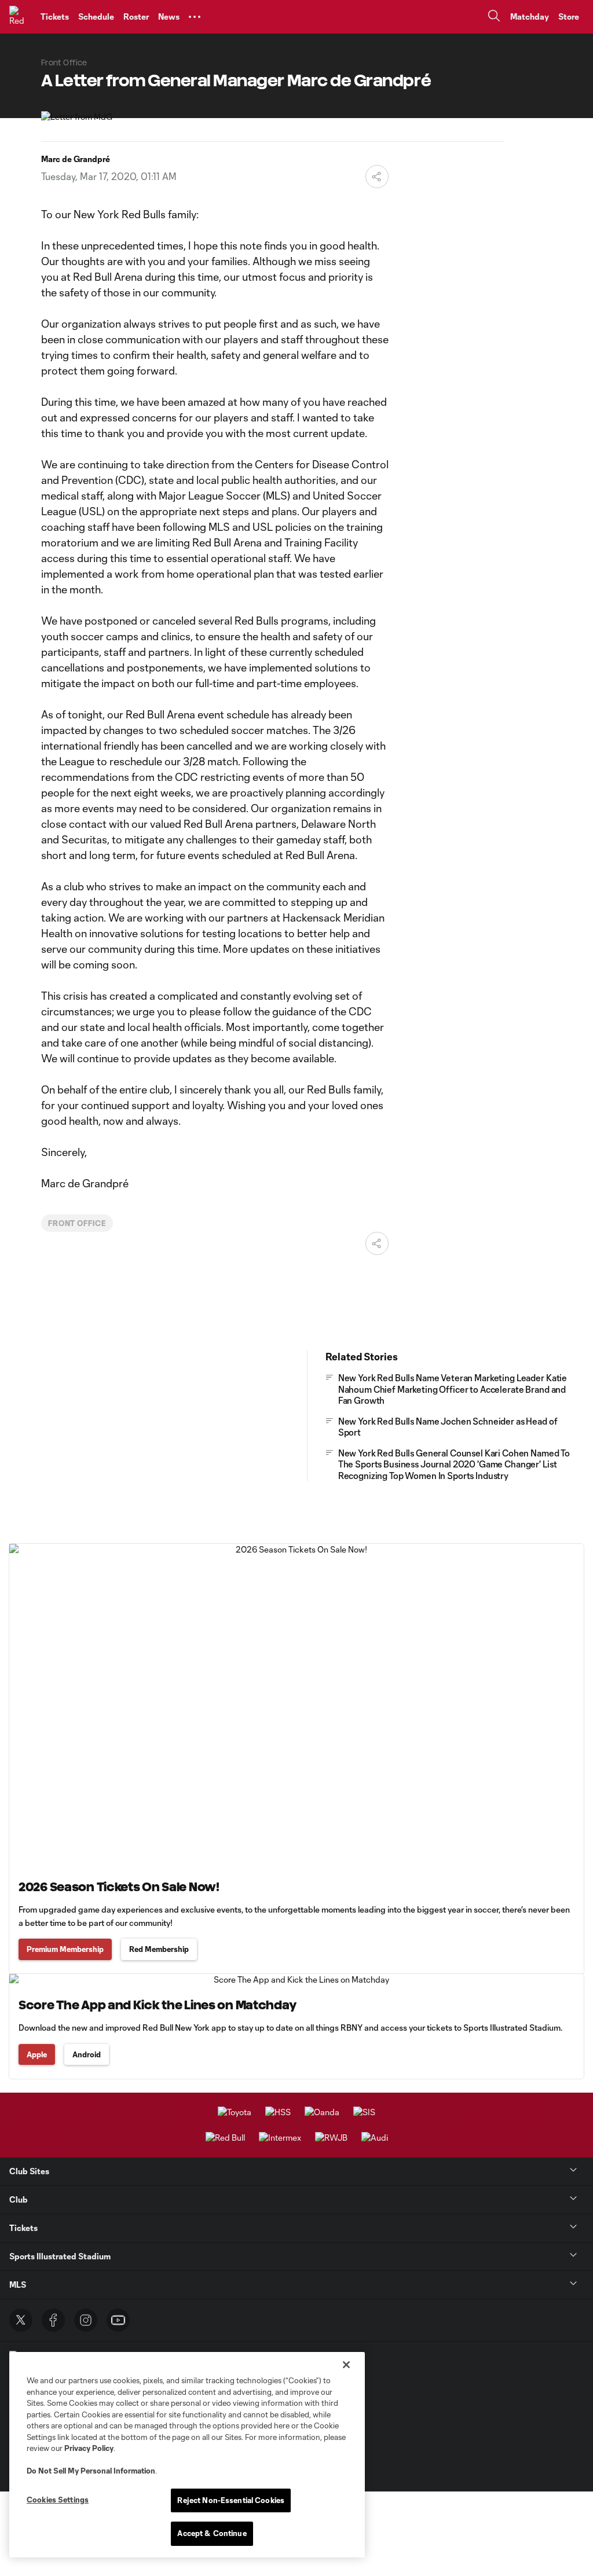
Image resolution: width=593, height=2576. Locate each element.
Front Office (77, 1223)
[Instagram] (86, 2320)
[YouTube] (118, 2320)
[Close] (346, 2365)
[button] (195, 17)
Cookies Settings (58, 2500)
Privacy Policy (89, 2448)
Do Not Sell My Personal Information (91, 2471)
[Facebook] (53, 2320)
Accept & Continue (212, 2533)
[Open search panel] (494, 17)
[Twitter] (21, 2320)
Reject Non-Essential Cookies (231, 2500)
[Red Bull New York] (20, 17)
